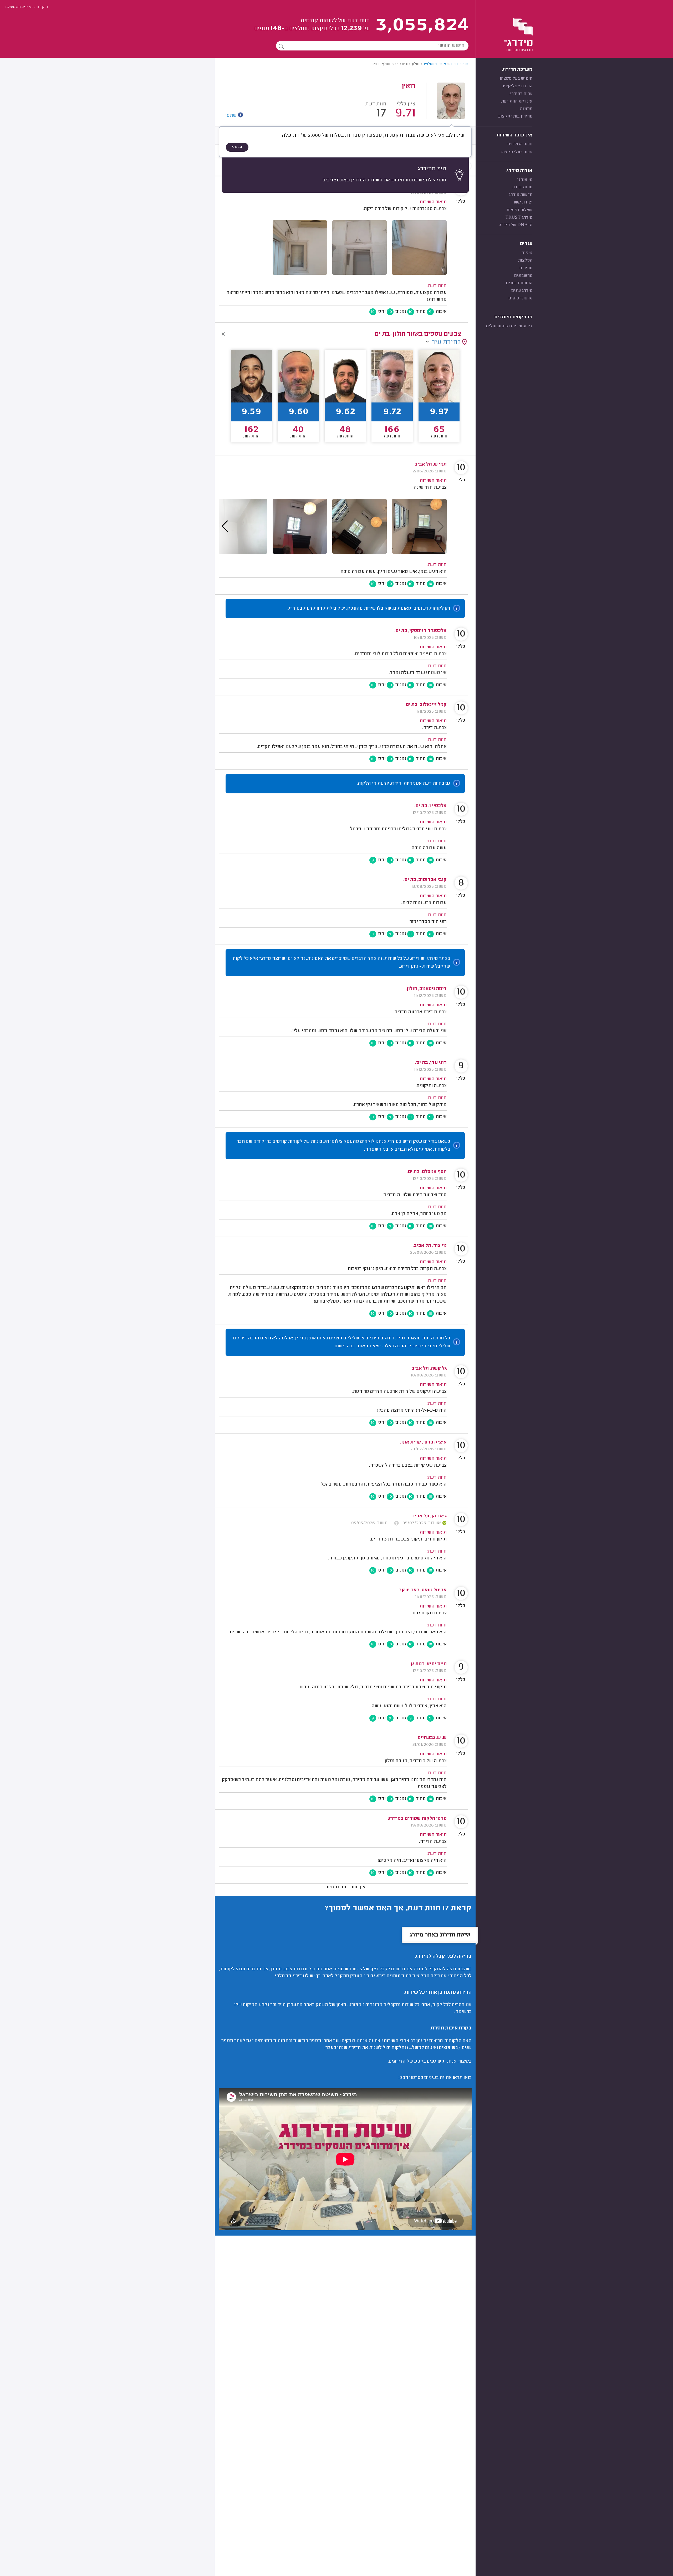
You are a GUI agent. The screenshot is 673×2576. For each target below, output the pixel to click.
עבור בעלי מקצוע (517, 152)
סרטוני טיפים (520, 298)
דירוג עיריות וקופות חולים (509, 326)
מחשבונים (523, 276)
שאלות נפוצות (519, 210)
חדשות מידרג (521, 195)
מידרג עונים (522, 291)
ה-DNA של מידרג (516, 225)
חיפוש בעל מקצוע (516, 79)
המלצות (525, 261)
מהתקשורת (522, 187)
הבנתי (237, 147)
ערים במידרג (521, 94)
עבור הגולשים (520, 144)
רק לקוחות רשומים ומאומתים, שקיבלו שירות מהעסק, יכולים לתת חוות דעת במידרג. (369, 609)
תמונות (526, 109)
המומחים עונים (519, 283)
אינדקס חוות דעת (517, 101)
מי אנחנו (525, 180)
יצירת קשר (522, 202)
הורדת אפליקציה (517, 86)
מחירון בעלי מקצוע (515, 116)
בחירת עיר (446, 343)
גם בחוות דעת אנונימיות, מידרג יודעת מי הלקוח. (403, 784)
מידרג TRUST (519, 218)
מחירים (526, 268)
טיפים (527, 253)
